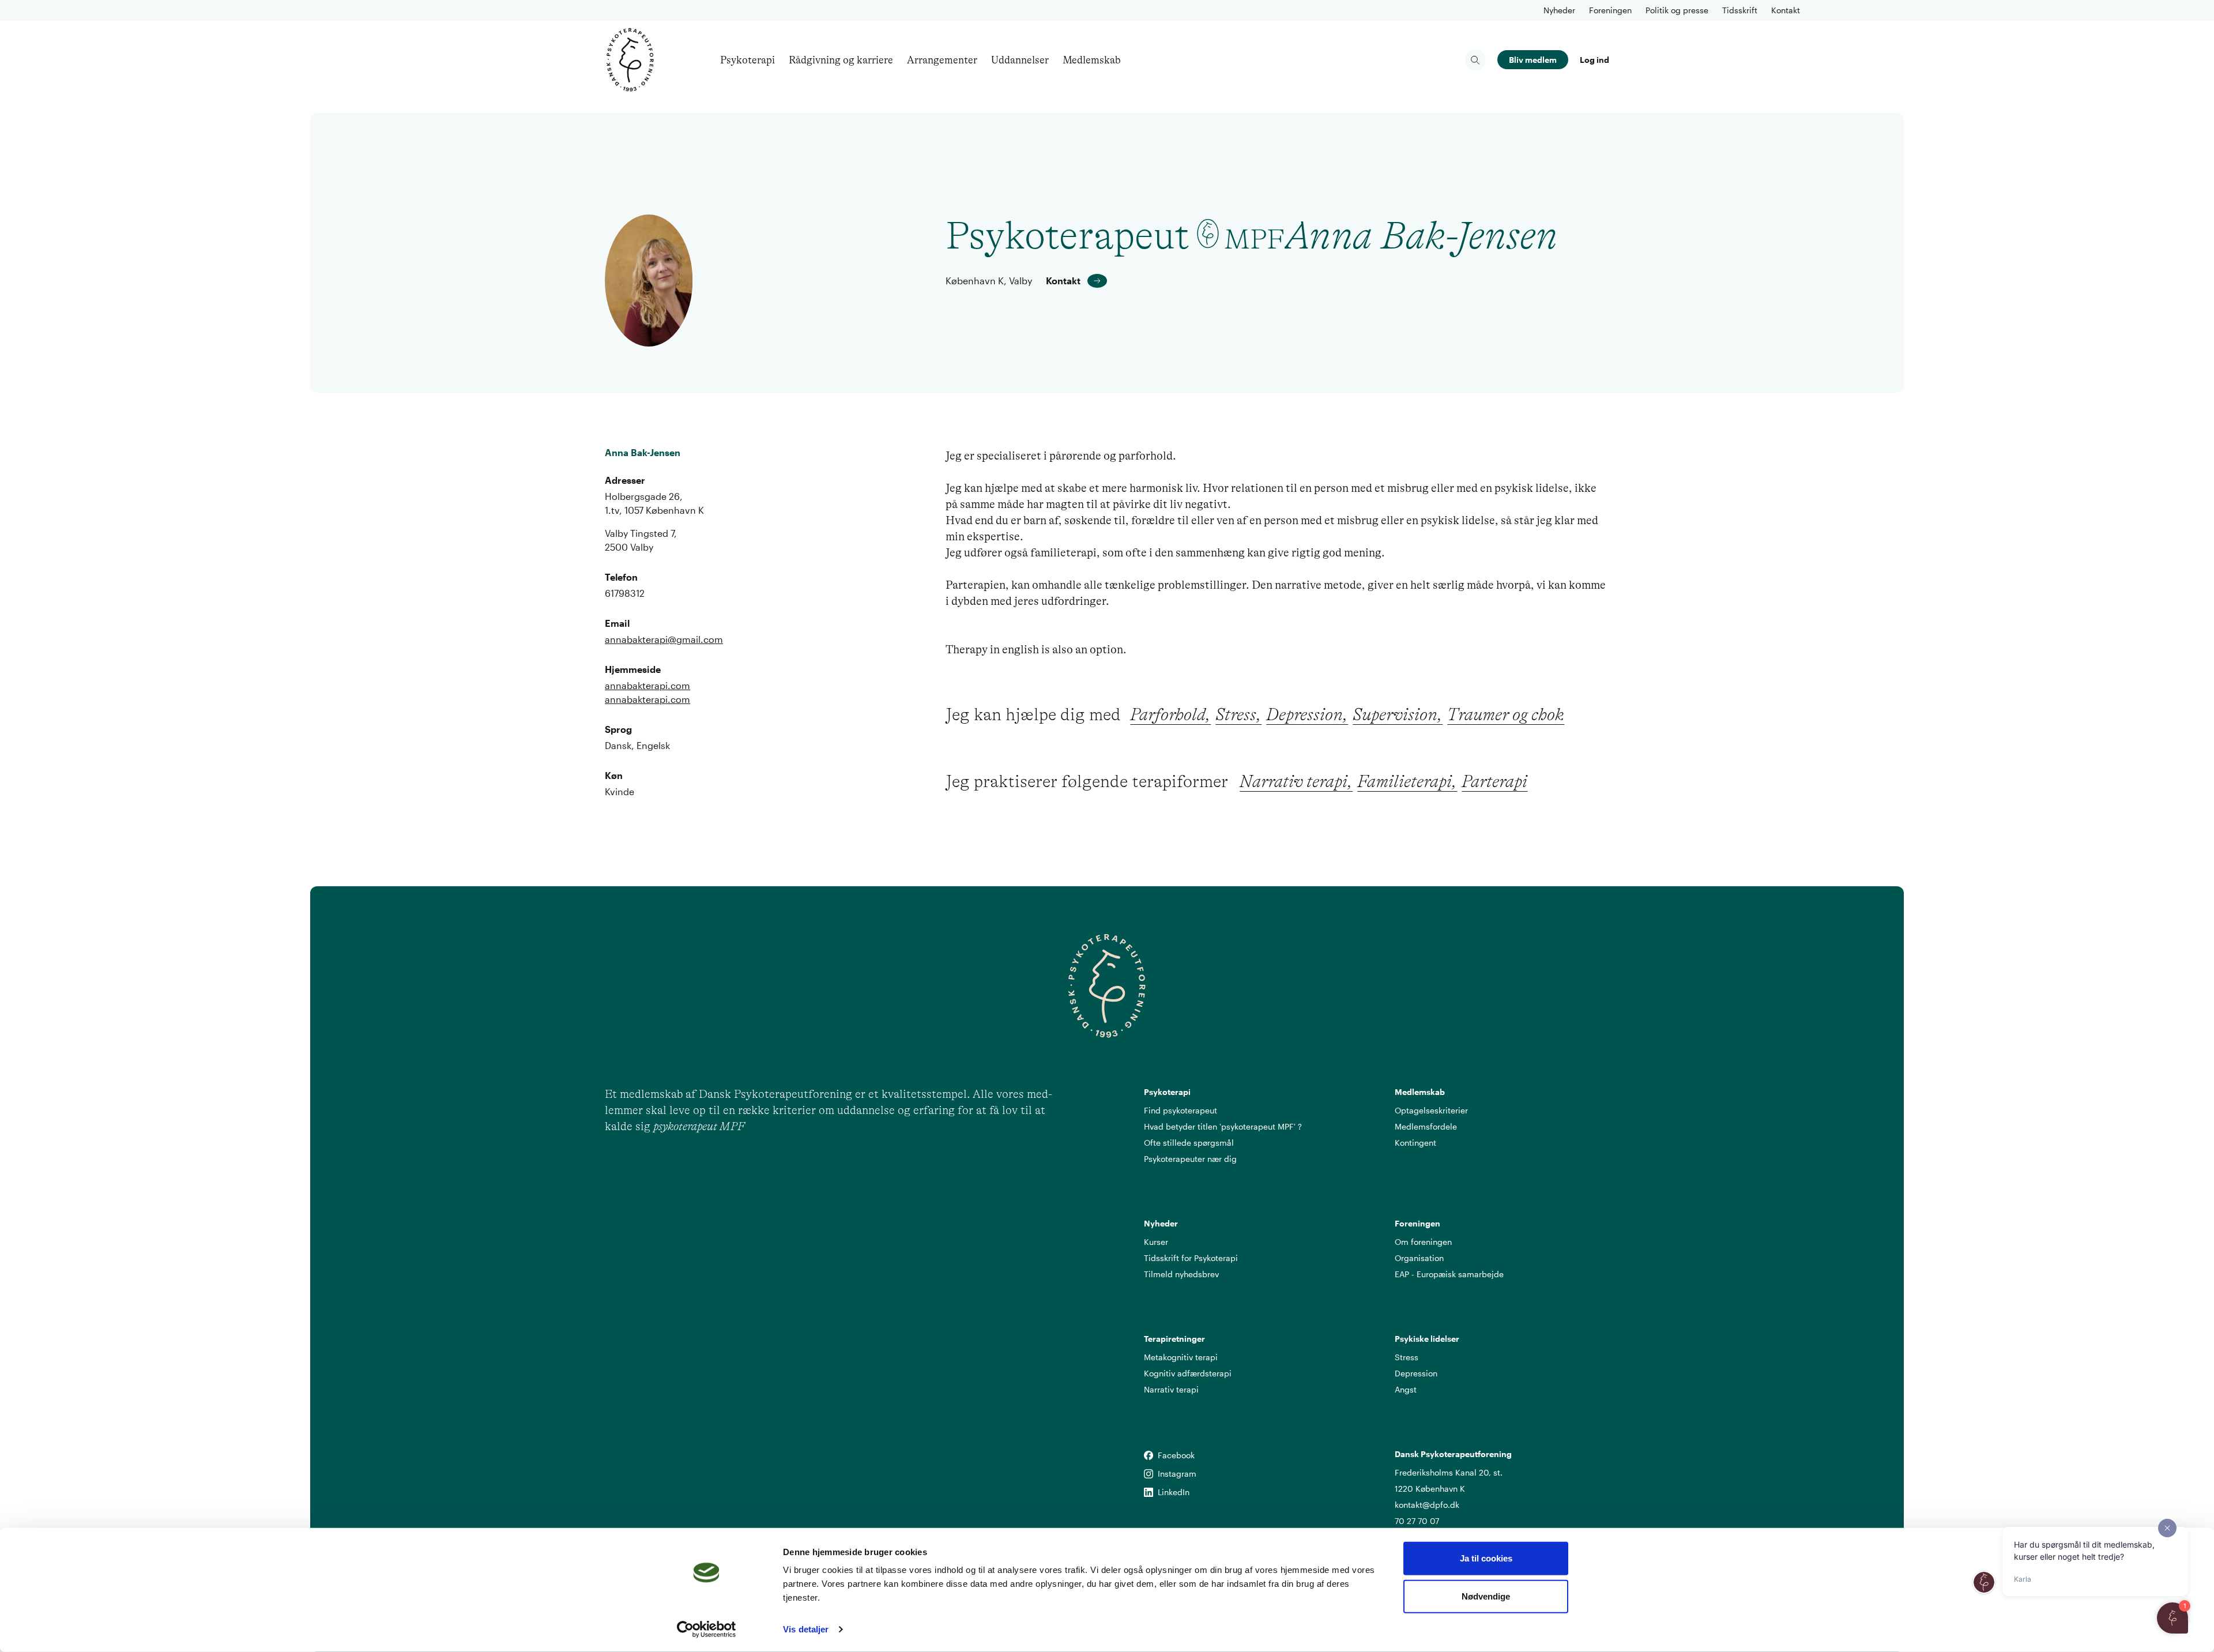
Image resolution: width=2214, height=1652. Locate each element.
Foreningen (1610, 10)
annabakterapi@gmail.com (664, 639)
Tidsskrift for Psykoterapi (1191, 1258)
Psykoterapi (748, 60)
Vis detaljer (806, 1629)
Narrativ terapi (1171, 1389)
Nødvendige (1486, 1596)
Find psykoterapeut (1181, 1110)
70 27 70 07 (1417, 1521)
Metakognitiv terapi (1181, 1357)
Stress (1407, 1357)
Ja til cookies (1486, 1558)
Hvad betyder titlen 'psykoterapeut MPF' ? (1223, 1126)
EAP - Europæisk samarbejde (1449, 1274)
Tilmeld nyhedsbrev (1181, 1274)
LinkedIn (1149, 1493)
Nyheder (1559, 10)
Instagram (1149, 1474)
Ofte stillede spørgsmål (1189, 1143)
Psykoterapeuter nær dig (1190, 1159)
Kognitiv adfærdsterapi (1188, 1373)
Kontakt (1786, 10)
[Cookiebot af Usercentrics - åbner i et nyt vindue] (707, 1630)
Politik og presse (1677, 10)
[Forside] (630, 60)
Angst (1406, 1389)
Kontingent (1415, 1143)
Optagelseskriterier (1431, 1110)
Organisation (1419, 1258)
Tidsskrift (1740, 10)
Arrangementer (942, 60)
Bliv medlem (1533, 60)
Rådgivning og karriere (841, 60)
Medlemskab (1092, 60)
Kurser (1156, 1242)
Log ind (1594, 60)
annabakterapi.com (647, 685)
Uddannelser (1020, 60)
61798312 (625, 593)
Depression (1416, 1373)
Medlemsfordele (1426, 1126)
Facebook (1149, 1456)
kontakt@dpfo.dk (1427, 1505)
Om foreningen (1423, 1242)
